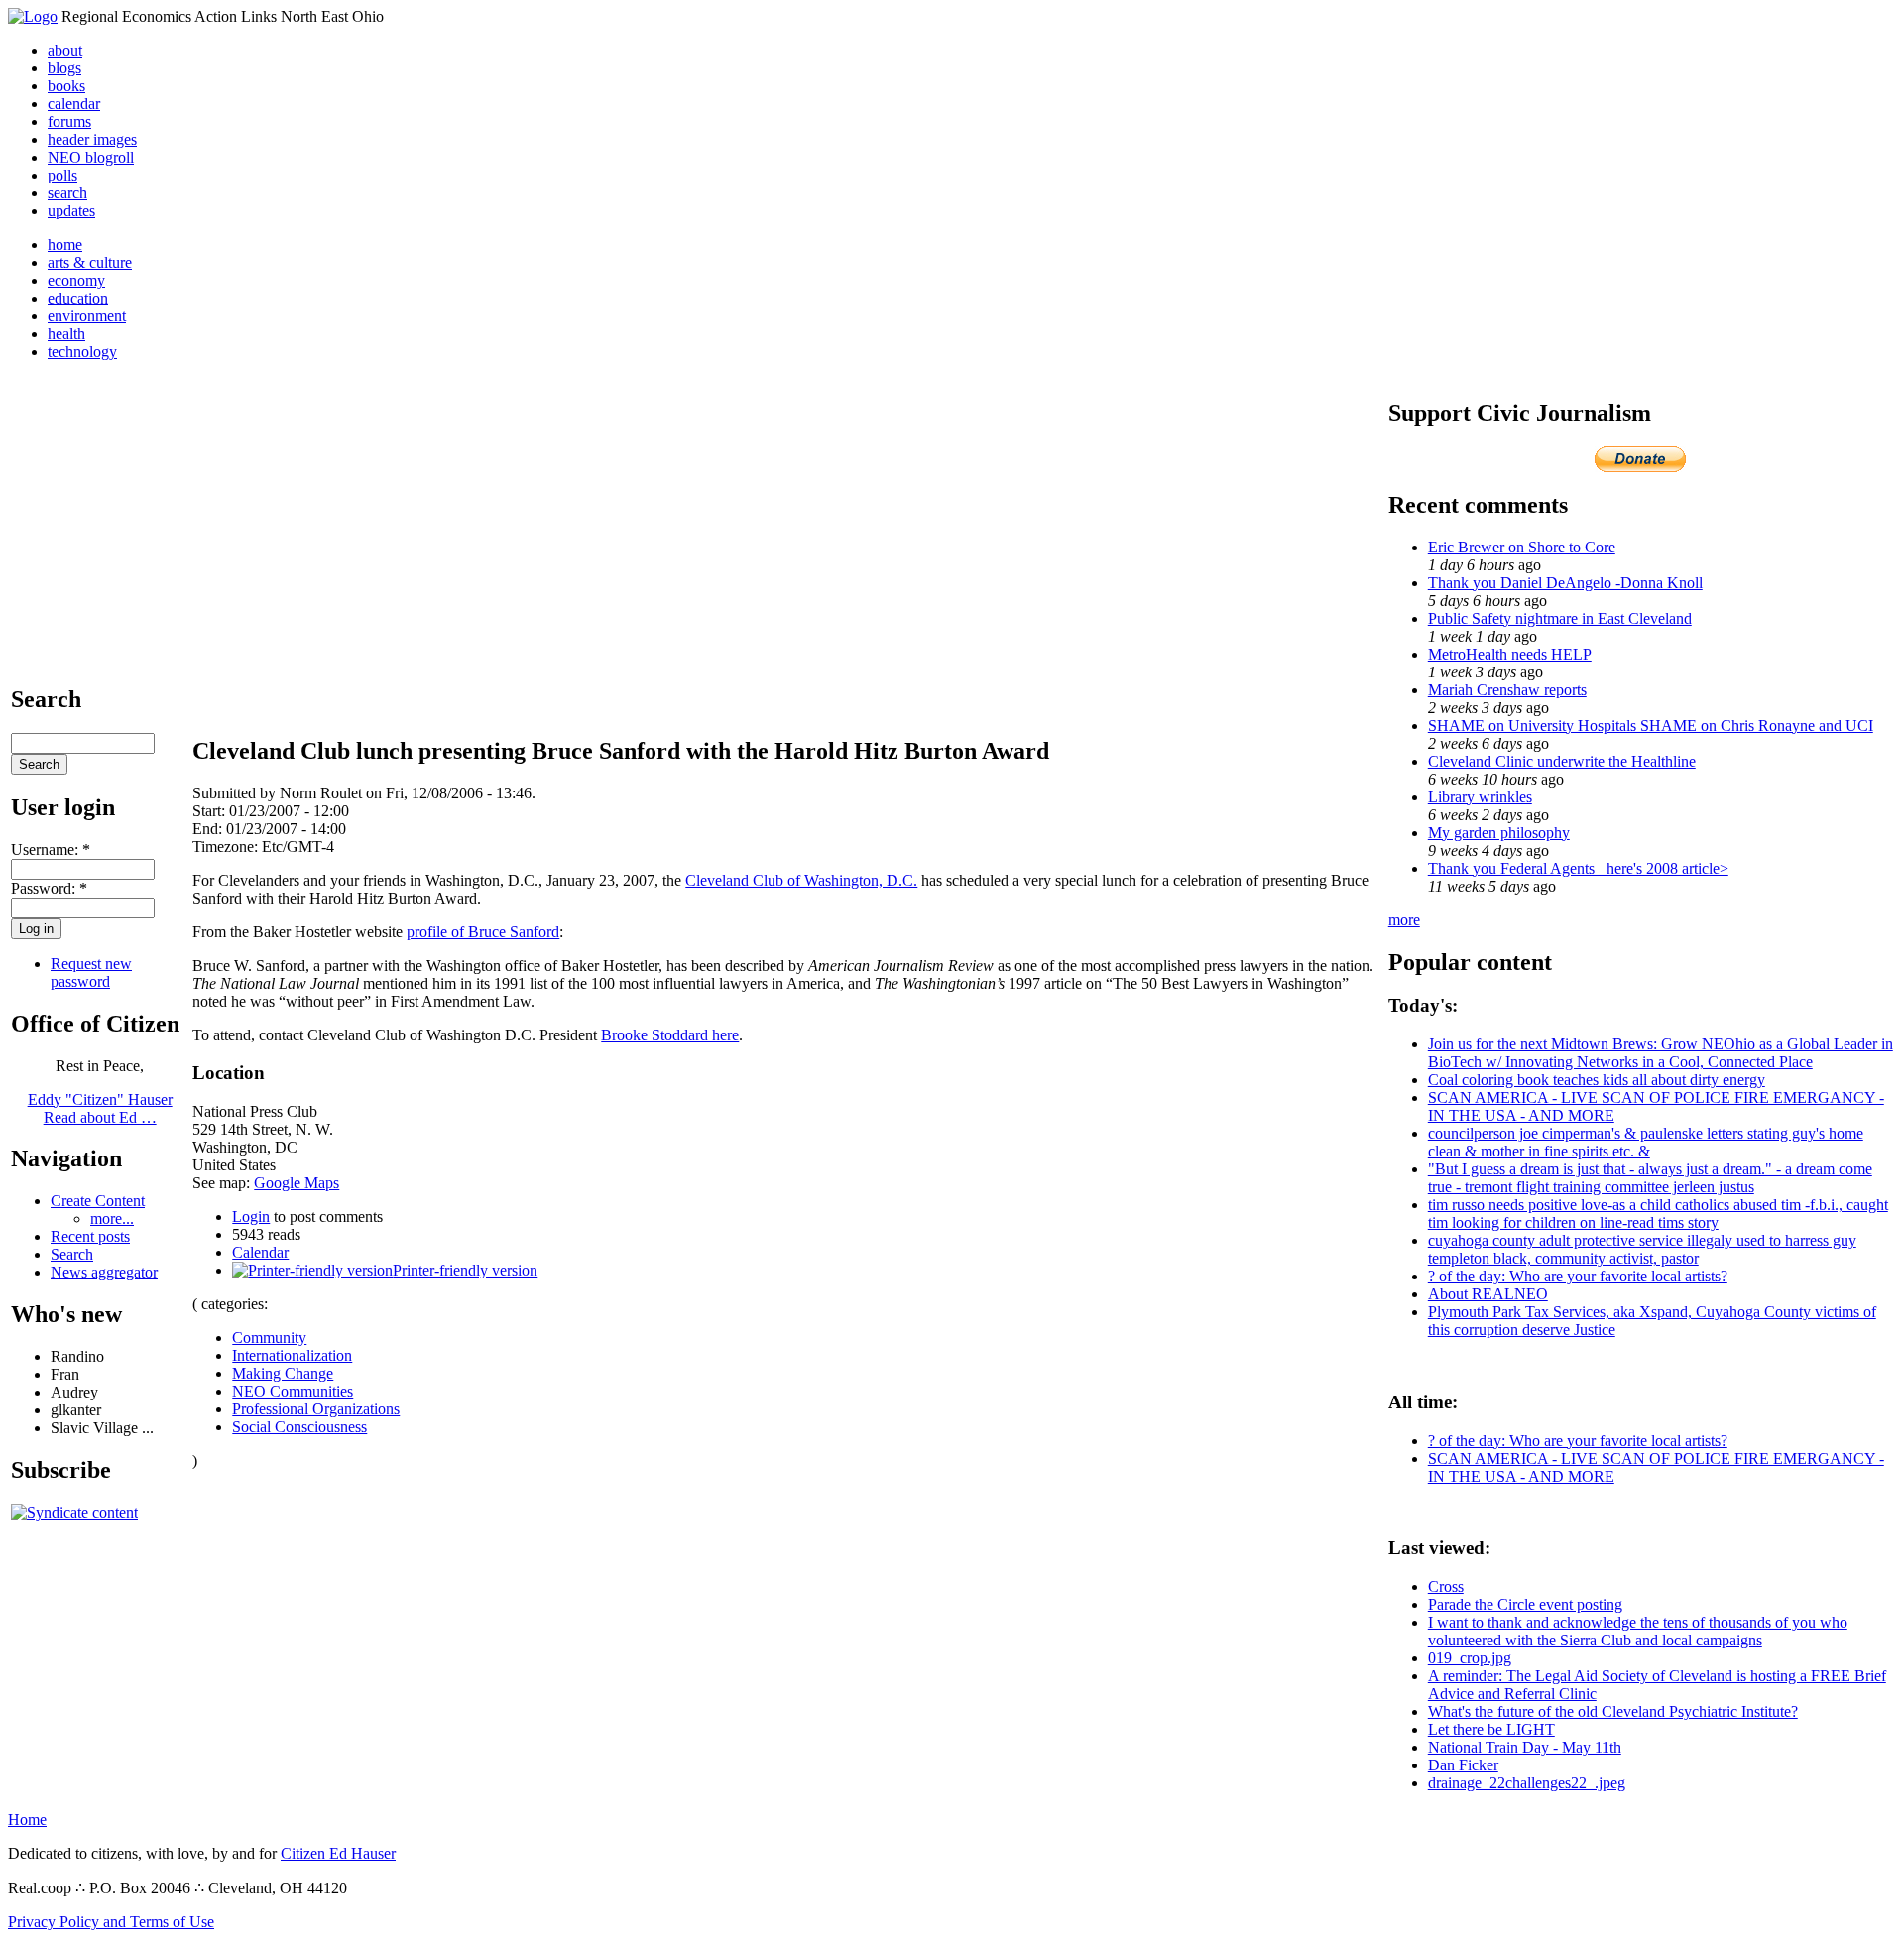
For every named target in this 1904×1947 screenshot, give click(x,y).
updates (71, 211)
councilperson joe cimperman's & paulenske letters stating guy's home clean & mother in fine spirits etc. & (1646, 1142)
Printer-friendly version (465, 1270)
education (78, 298)
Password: (49, 888)
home (65, 244)
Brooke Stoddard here (670, 1035)
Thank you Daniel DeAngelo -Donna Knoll (1565, 583)
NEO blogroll (91, 157)
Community (269, 1338)
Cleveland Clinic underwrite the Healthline (1562, 761)
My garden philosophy (1499, 833)
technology (82, 352)
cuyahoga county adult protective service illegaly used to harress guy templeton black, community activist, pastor (1642, 1249)
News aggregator (104, 1272)
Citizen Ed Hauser (338, 1853)
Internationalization (292, 1355)
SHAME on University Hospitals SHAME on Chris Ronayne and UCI (1651, 726)
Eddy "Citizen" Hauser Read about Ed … (100, 1108)
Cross (1446, 1586)
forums (69, 122)
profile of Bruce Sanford (483, 932)
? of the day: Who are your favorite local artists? (1578, 1276)
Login (251, 1217)
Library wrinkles (1480, 797)
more (1404, 920)
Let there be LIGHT (1491, 1729)
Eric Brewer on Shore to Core (1522, 547)
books (66, 86)
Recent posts (90, 1236)
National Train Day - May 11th (1525, 1747)
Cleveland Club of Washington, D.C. (801, 880)
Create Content (98, 1201)
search (67, 193)
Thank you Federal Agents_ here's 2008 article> (1578, 868)
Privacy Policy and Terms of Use (111, 1922)
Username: (51, 850)
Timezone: (227, 847)
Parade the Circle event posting (1525, 1604)
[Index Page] (33, 16)
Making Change (283, 1373)
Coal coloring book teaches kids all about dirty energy (1597, 1080)
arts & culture (90, 262)
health (66, 334)
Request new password (91, 973)
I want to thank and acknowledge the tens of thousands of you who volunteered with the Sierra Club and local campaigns (1638, 1631)
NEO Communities (293, 1391)
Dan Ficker (1463, 1765)
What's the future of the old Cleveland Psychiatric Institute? (1613, 1711)
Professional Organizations (316, 1409)
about (65, 50)
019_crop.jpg (1470, 1658)
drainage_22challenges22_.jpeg (1527, 1783)
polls (62, 175)
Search (72, 1254)
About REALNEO (1488, 1294)
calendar (74, 104)
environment (87, 316)
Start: (211, 811)
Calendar (260, 1252)
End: (209, 829)
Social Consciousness (299, 1427)
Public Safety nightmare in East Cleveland (1560, 618)
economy (76, 280)
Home (27, 1820)
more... (112, 1218)
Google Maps (297, 1183)
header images (92, 139)
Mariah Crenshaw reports (1507, 690)
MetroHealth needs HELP (1510, 654)
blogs (64, 68)
